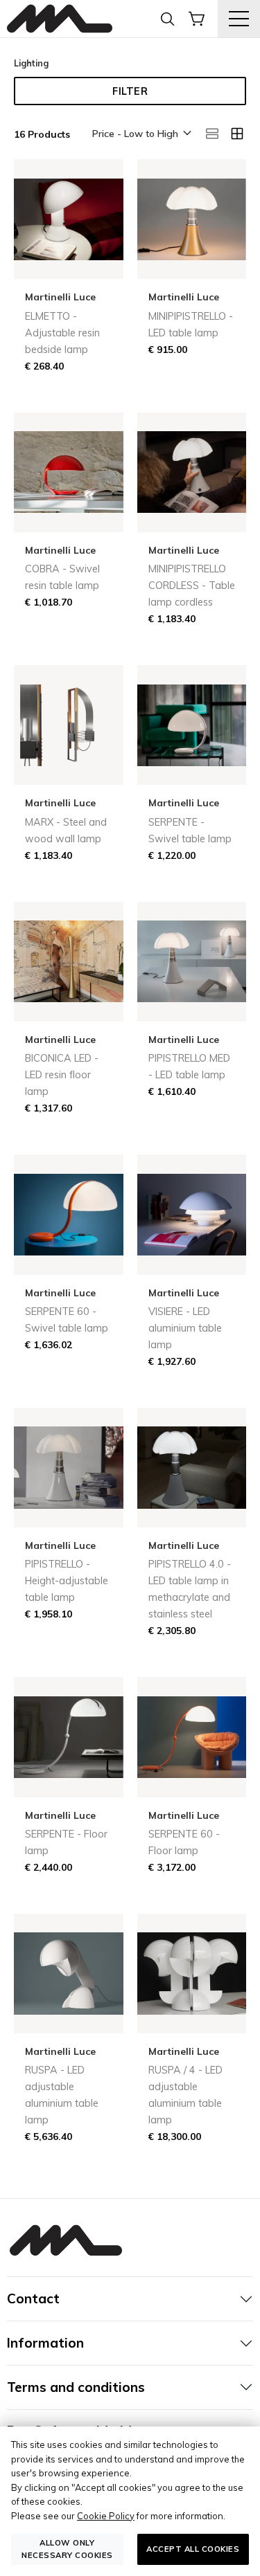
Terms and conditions (76, 2387)
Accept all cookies (193, 2549)
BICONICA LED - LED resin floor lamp (62, 1075)
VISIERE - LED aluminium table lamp (185, 1328)
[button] (141, 134)
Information (45, 2343)
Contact (33, 2298)
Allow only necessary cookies (67, 2549)
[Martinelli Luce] (60, 19)
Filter (130, 91)
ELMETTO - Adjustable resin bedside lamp (62, 333)
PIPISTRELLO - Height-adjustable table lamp (67, 1581)
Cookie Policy (106, 2516)
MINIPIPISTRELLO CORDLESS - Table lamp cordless (192, 586)
